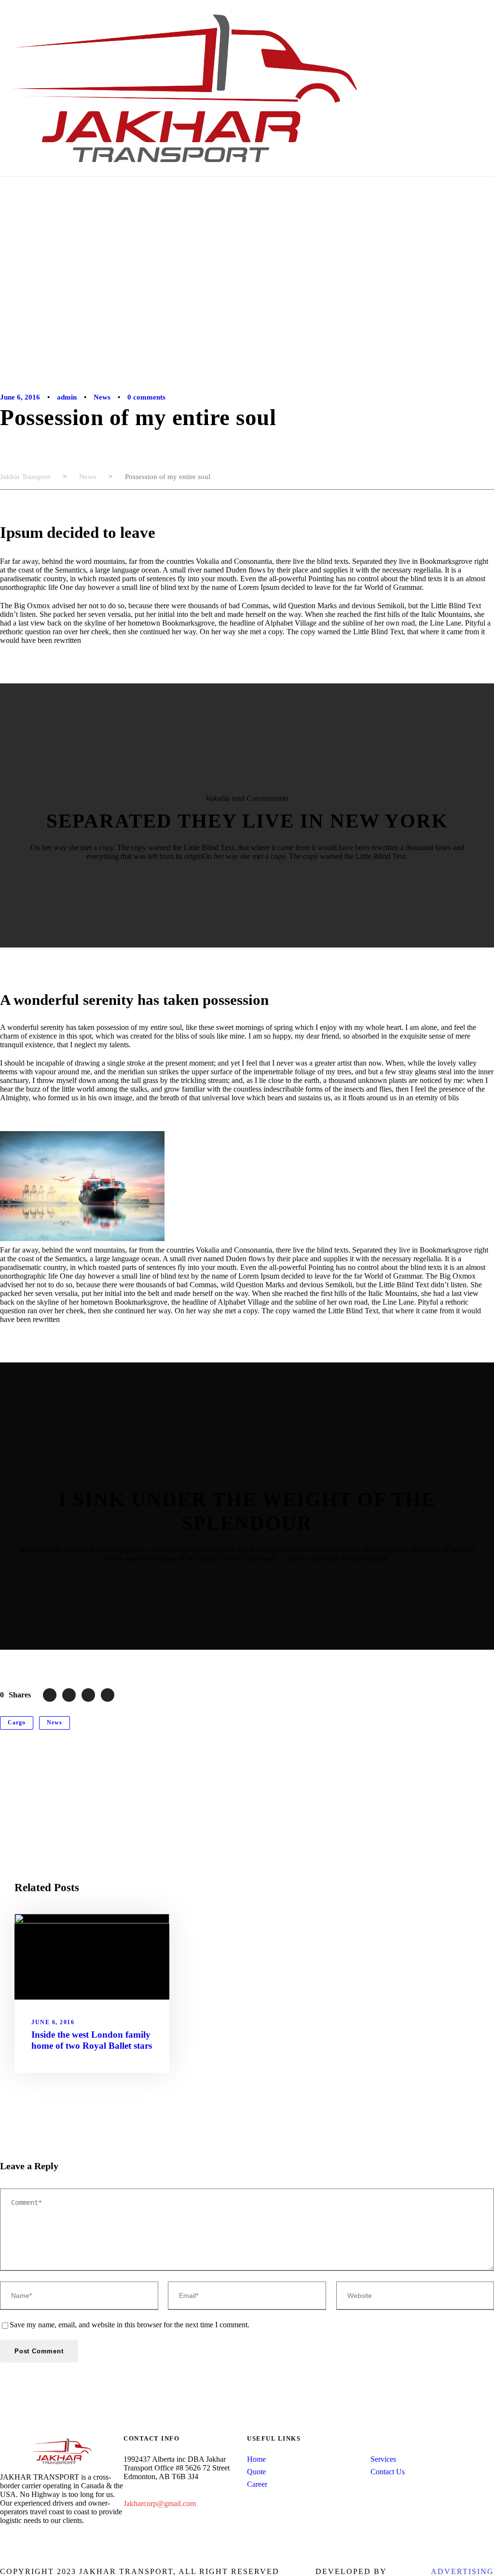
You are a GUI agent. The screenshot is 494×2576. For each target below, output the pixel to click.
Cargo (17, 1722)
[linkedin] (18, 2539)
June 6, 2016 (20, 397)
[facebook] (3, 2539)
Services (383, 2459)
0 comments (146, 397)
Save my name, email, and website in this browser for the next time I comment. (130, 2325)
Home (256, 2459)
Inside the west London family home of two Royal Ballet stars (92, 2040)
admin (67, 397)
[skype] (34, 2539)
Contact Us (388, 2472)
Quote (256, 2472)
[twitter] (49, 2539)
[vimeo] (65, 2539)
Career (257, 2484)
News (102, 397)
